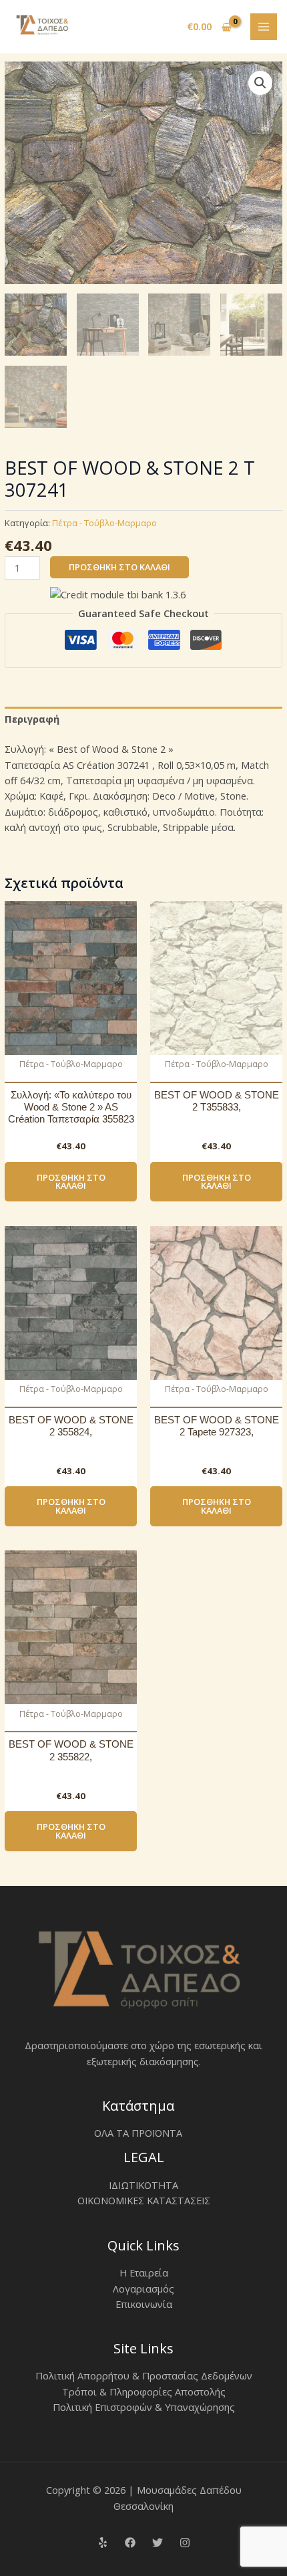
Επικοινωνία (144, 2304)
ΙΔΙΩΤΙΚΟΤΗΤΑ (143, 2185)
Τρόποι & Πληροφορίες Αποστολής (144, 2391)
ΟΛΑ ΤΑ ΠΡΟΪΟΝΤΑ (138, 2133)
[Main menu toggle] (264, 27)
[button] (260, 83)
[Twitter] (158, 2543)
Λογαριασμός (143, 2289)
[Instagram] (185, 2543)
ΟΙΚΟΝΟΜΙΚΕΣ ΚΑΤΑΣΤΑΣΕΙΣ (144, 2200)
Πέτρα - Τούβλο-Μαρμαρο (104, 523)
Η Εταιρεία (144, 2272)
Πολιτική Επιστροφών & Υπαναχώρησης (144, 2407)
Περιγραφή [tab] (32, 719)
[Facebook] (130, 2543)
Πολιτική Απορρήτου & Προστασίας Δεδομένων (144, 2375)
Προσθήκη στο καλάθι (119, 567)
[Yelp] (103, 2543)
